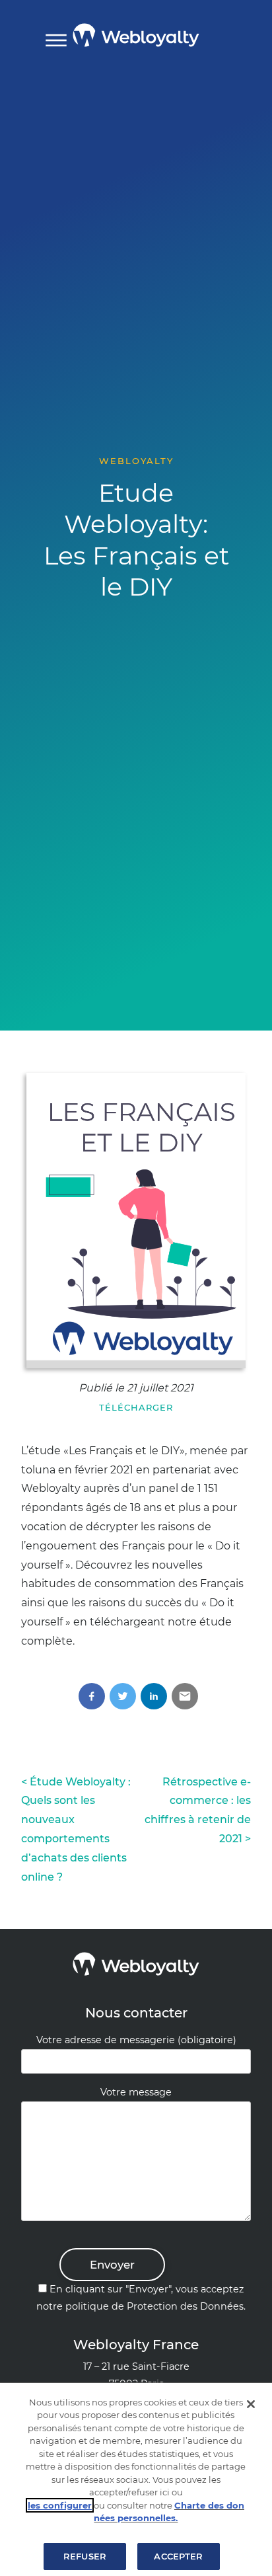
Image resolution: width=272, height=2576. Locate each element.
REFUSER (85, 2556)
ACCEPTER (178, 2556)
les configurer (60, 2505)
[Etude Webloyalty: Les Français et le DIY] (136, 1221)
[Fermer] (251, 2404)
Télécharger (136, 1407)
